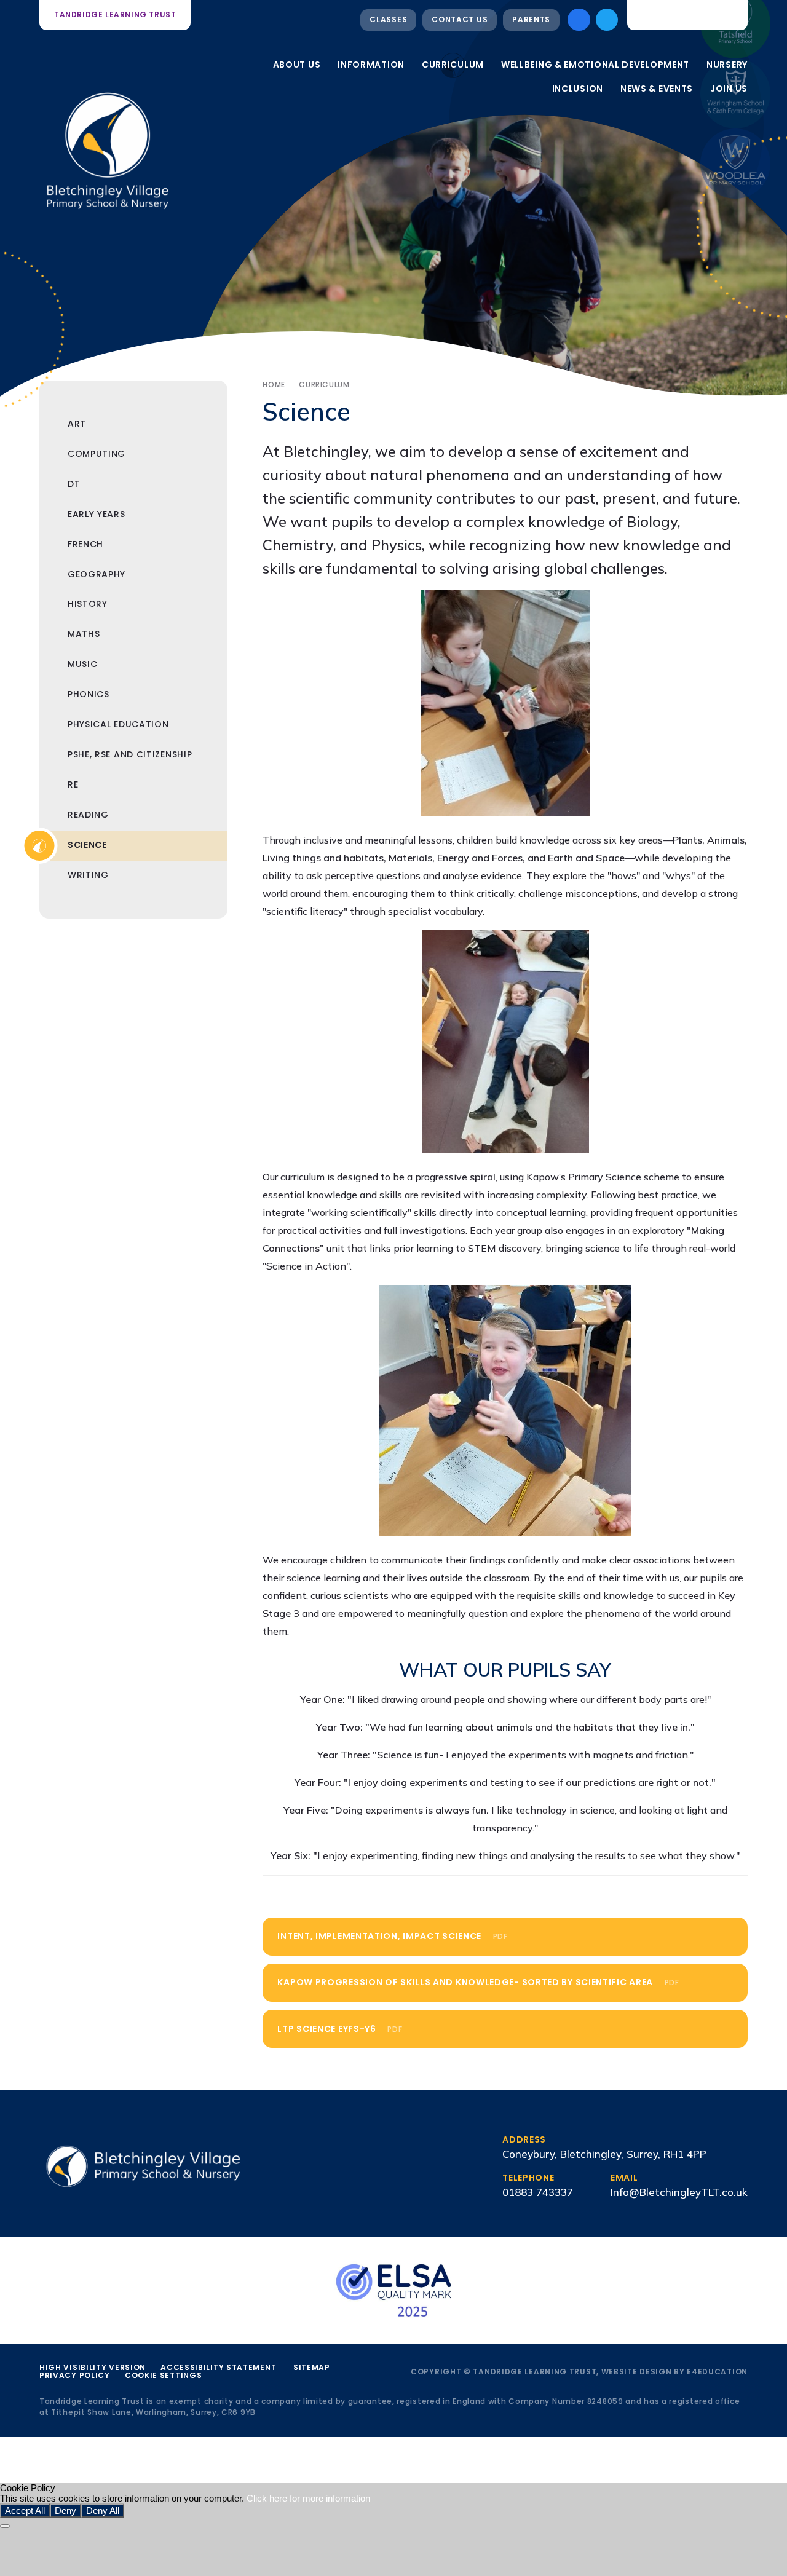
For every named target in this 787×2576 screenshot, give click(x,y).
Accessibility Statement (218, 2367)
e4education (717, 2372)
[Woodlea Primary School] (735, 164)
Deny (65, 2511)
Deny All (103, 2511)
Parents (531, 19)
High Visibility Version (93, 2367)
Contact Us (460, 19)
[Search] (730, 15)
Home (274, 385)
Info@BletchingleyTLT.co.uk (679, 2192)
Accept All (25, 2511)
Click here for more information (308, 2498)
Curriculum (324, 385)
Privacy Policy (75, 2375)
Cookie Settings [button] (164, 2375)
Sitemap (312, 2367)
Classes (388, 19)
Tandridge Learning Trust (115, 14)
